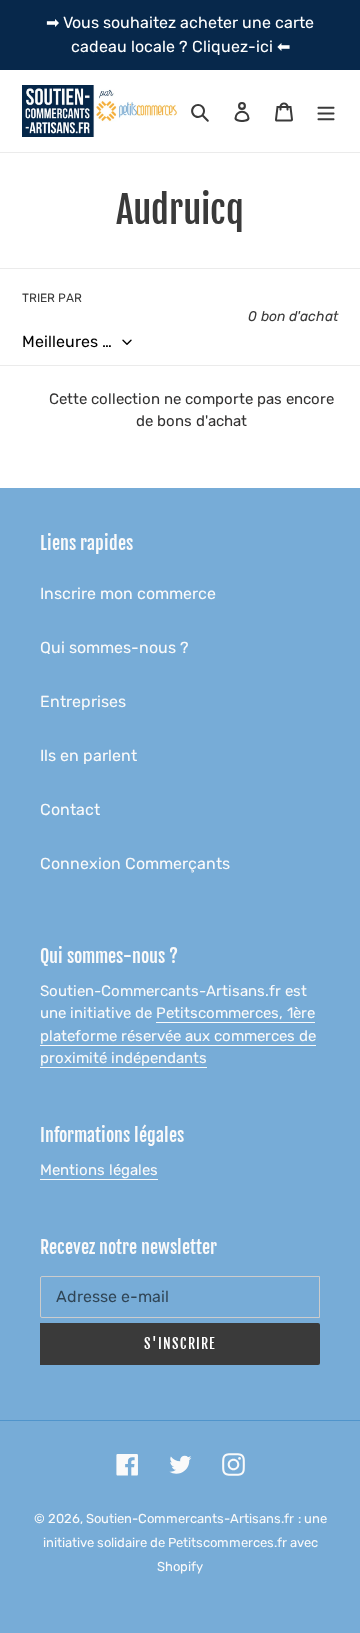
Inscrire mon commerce (128, 593)
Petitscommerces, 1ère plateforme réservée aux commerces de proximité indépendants (178, 1035)
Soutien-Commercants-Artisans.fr (190, 1518)
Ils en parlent (88, 755)
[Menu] (326, 111)
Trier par (52, 298)
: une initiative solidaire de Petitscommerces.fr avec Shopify (185, 1542)
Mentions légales (99, 1170)
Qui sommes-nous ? (114, 647)
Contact (70, 809)
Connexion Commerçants (135, 863)
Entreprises (83, 701)
